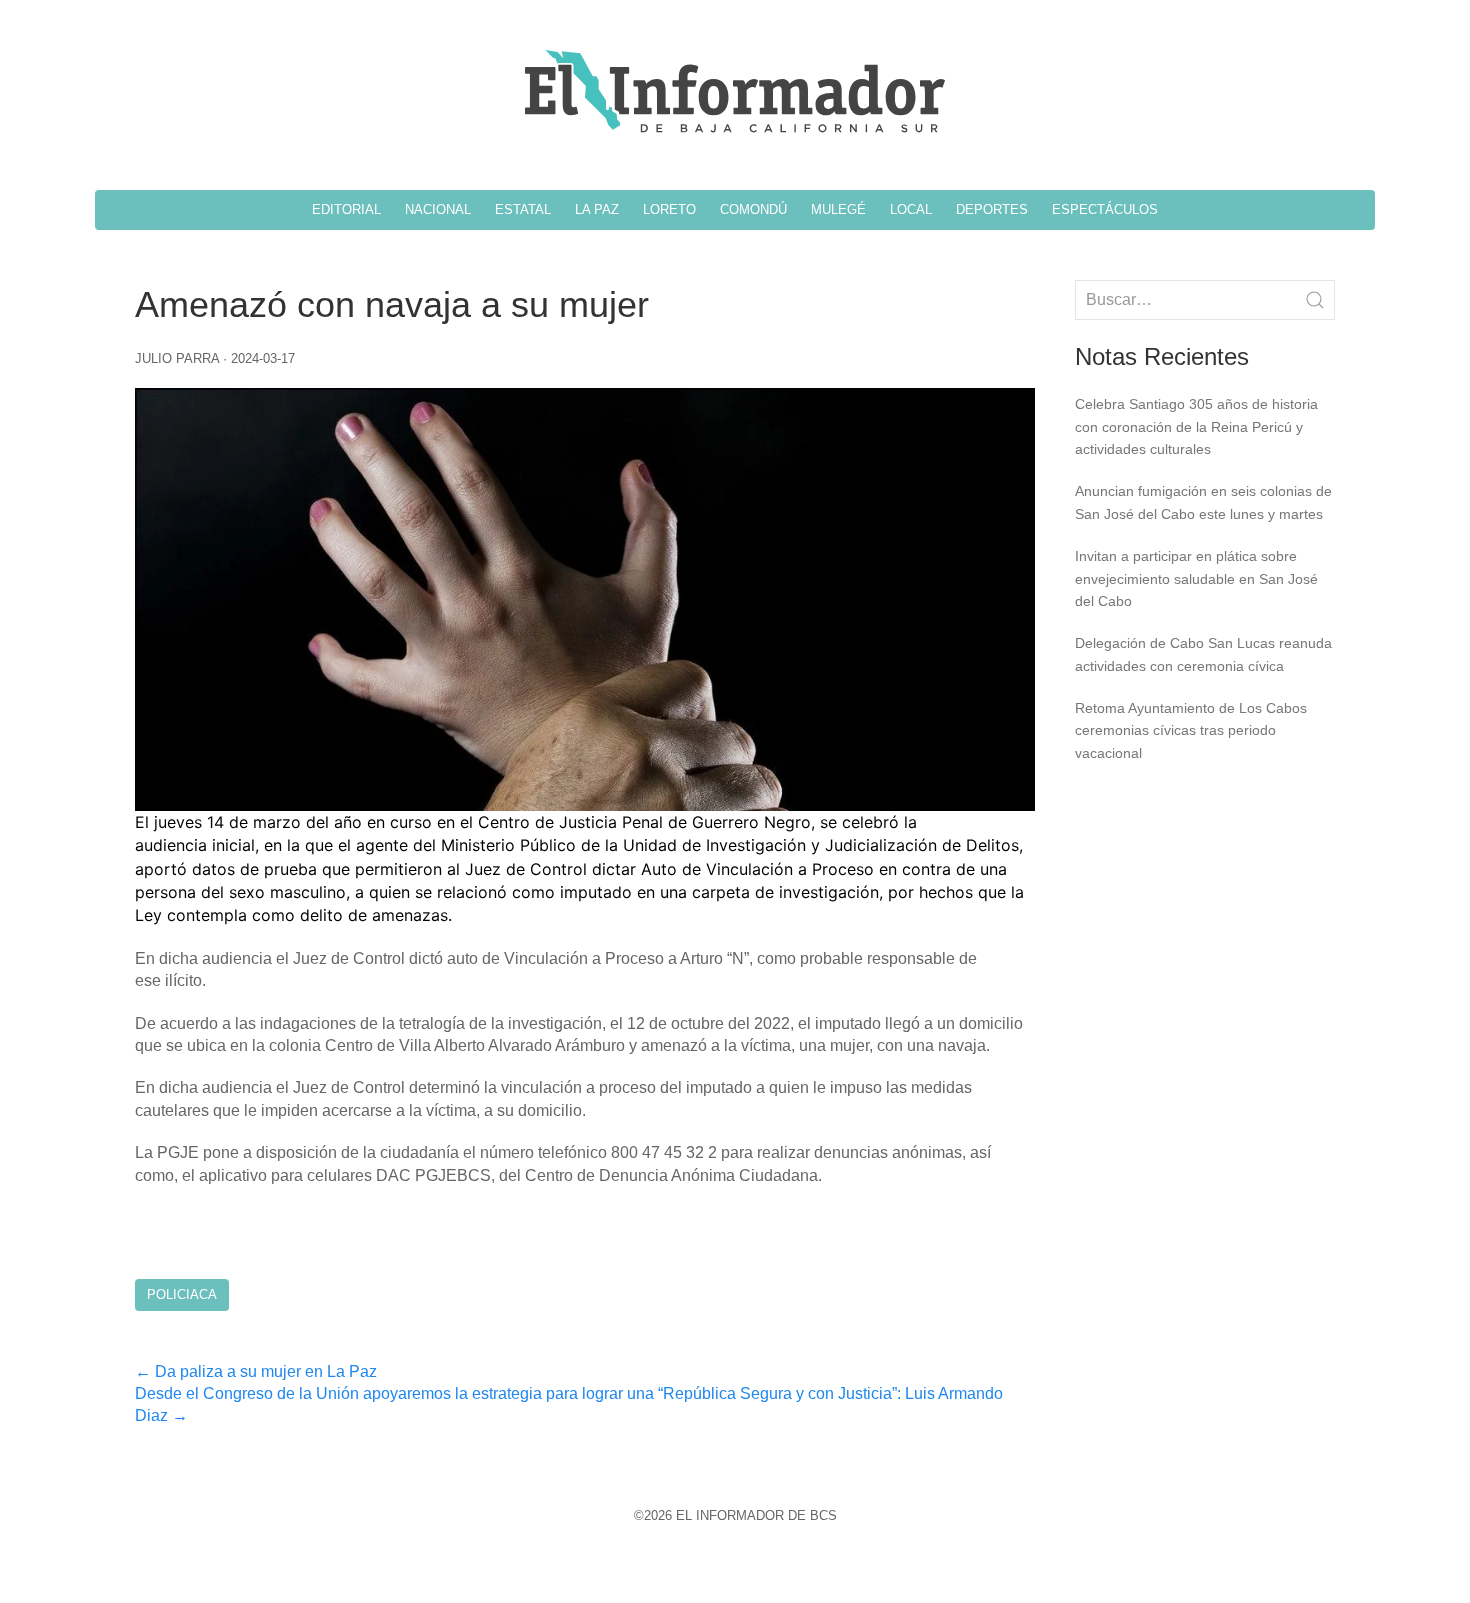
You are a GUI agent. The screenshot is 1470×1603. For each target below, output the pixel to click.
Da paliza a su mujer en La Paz (256, 1371)
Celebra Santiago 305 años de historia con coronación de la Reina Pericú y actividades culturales (1196, 426)
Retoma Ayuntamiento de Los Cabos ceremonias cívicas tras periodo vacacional (1191, 730)
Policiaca (182, 1294)
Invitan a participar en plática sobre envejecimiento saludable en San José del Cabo (1196, 578)
